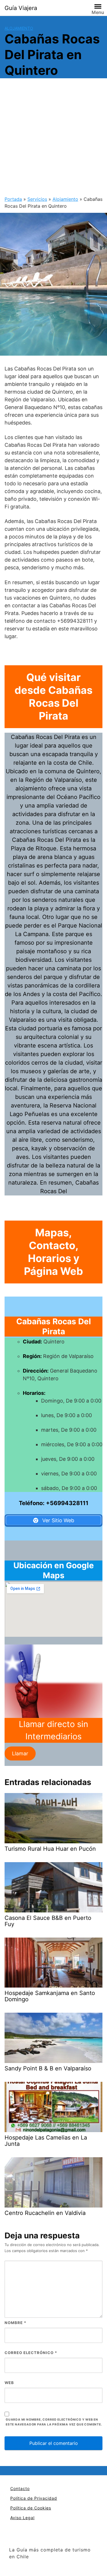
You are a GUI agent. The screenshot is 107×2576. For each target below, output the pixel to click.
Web (9, 2383)
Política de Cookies (31, 2508)
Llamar (20, 1753)
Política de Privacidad (34, 2498)
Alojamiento (19, 28)
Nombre (15, 2323)
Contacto (20, 2488)
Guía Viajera (21, 8)
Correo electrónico (31, 2353)
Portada (13, 199)
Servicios (37, 199)
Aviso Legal (22, 2518)
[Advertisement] (53, 139)
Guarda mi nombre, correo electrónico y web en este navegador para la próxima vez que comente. (54, 2422)
